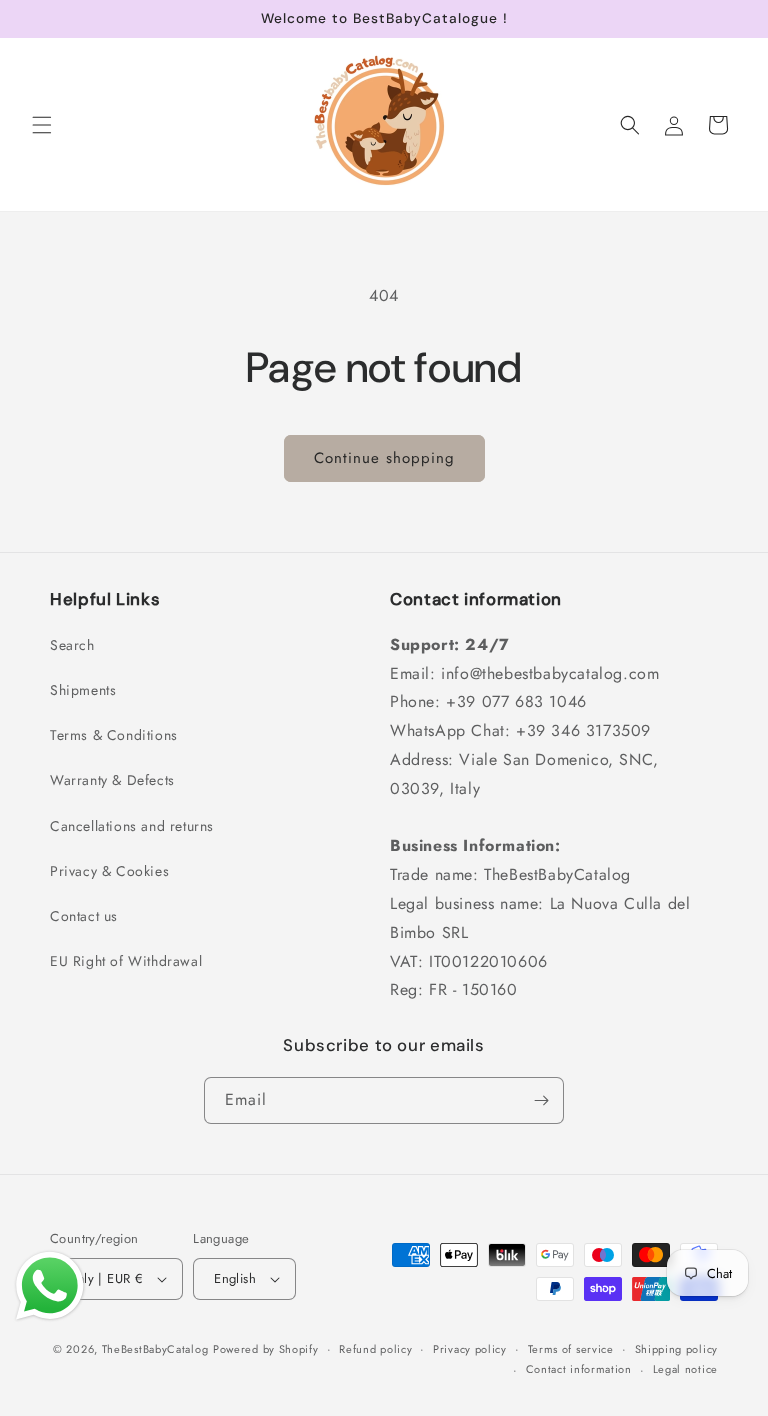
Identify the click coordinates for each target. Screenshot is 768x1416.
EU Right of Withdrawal (126, 961)
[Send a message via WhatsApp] (50, 1286)
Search (72, 645)
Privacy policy (470, 1349)
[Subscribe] (541, 1100)
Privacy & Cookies (109, 871)
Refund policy (375, 1349)
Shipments (83, 690)
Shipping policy (677, 1349)
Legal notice (685, 1369)
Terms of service (571, 1349)
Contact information (579, 1369)
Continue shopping (384, 458)
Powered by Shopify (266, 1349)
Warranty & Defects (112, 780)
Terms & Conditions (114, 735)
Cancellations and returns (132, 826)
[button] (42, 125)
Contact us (84, 916)
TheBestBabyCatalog (155, 1349)
